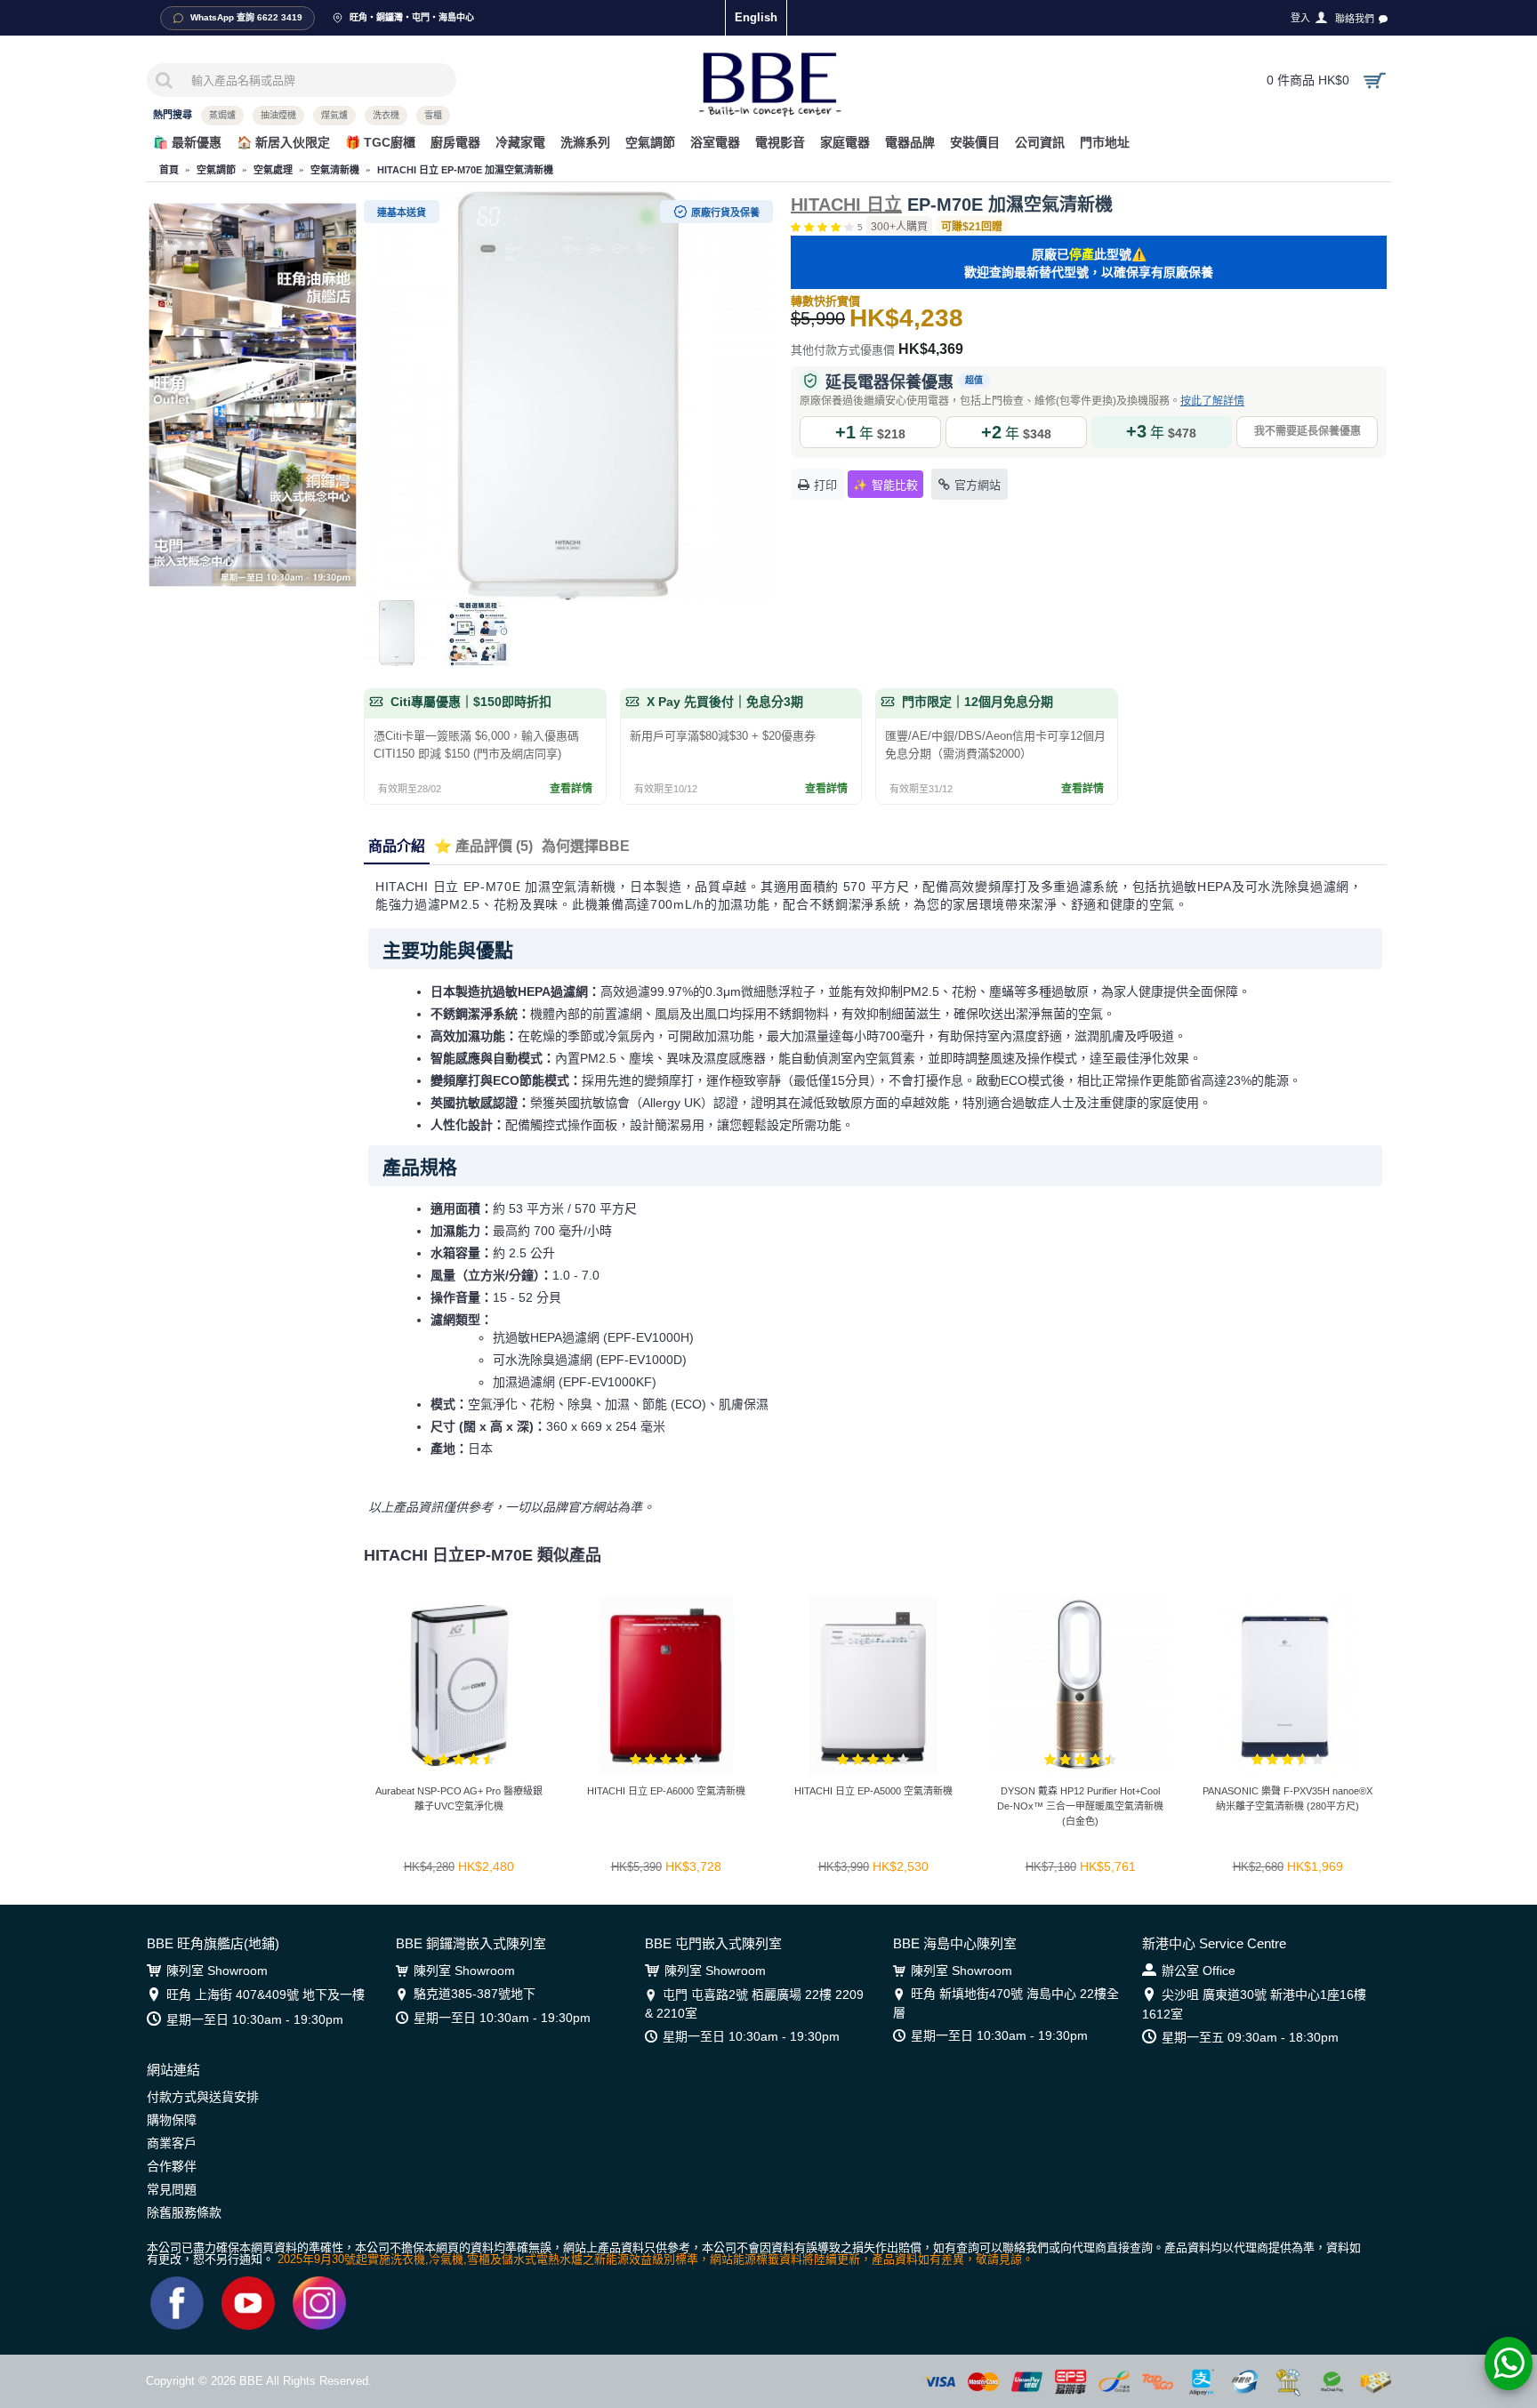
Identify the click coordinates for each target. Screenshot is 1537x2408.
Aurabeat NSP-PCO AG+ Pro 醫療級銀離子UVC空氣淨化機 (459, 1798)
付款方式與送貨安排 (203, 2097)
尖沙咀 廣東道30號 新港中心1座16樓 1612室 (1254, 2004)
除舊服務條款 (184, 2212)
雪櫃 (433, 115)
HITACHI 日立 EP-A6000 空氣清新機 (666, 1791)
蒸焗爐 (222, 115)
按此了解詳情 (1212, 401)
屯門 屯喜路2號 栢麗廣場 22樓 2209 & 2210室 (754, 2003)
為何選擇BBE (586, 846)
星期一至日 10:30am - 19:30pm (255, 2019)
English (756, 17)
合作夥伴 (172, 2166)
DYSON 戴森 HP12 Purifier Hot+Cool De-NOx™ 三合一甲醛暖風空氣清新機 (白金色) (1080, 1806)
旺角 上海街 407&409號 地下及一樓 (266, 1995)
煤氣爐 (334, 115)
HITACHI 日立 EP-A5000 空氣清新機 (873, 1791)
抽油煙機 (278, 115)
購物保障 (172, 2120)
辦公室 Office (1199, 1971)
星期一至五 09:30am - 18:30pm (1250, 2037)
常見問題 (172, 2189)
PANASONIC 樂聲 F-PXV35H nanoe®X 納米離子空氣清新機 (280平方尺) (1288, 1798)
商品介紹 (397, 846)
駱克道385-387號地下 (475, 1994)
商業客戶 (172, 2143)
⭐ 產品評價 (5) (483, 846)
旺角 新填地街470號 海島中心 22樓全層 (1006, 2003)
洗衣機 (386, 115)
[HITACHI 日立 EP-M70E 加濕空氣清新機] (568, 396)
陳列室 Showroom (217, 1971)
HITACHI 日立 (846, 205)
